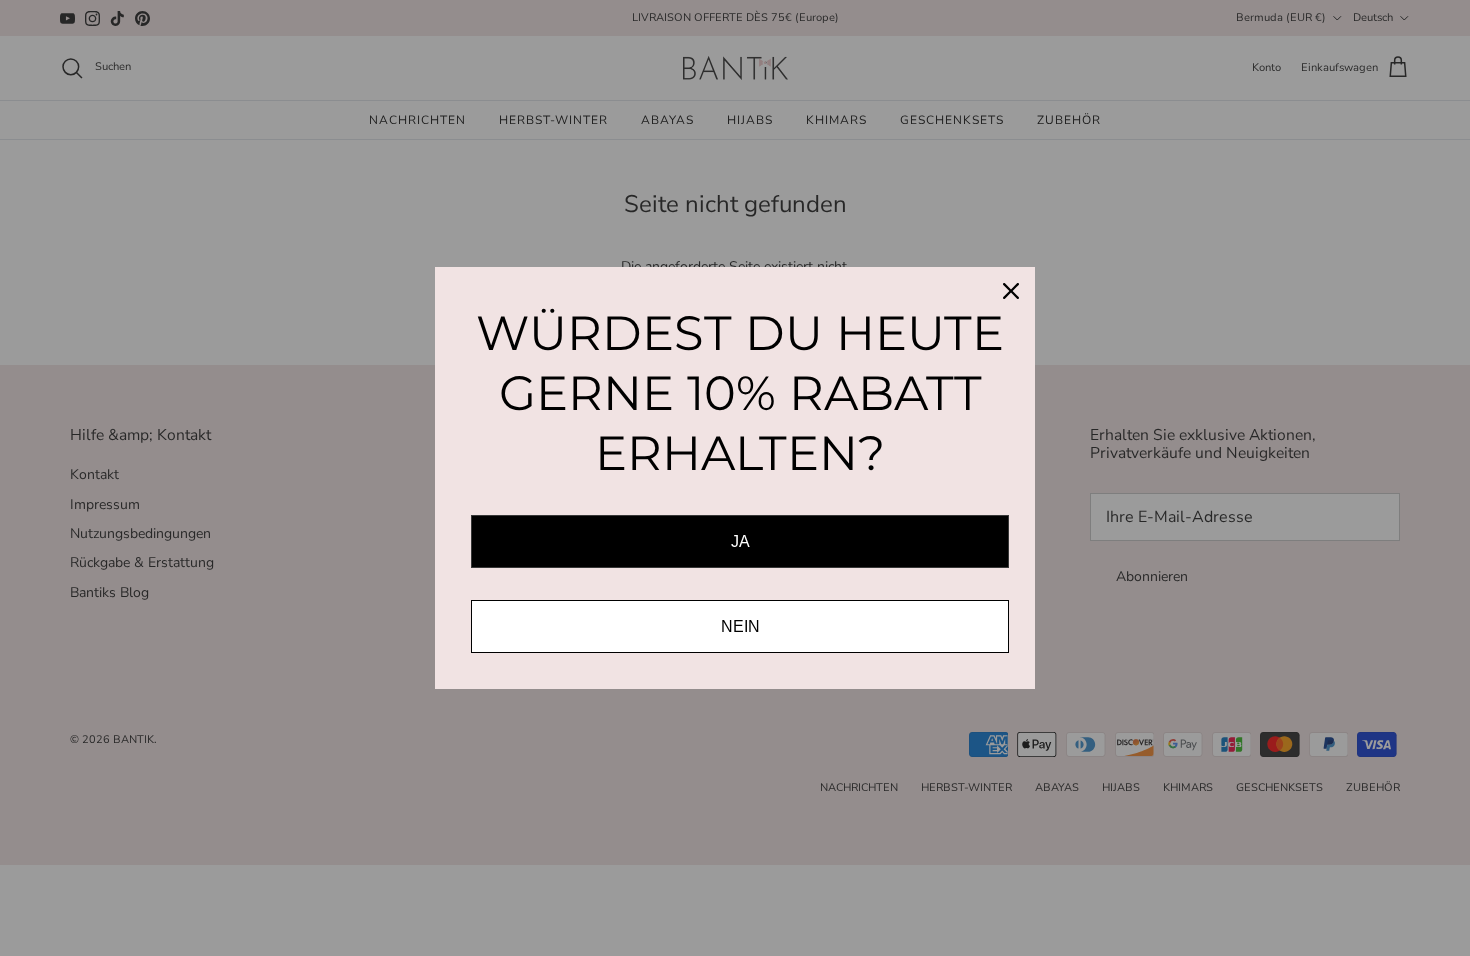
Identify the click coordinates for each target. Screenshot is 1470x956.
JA (740, 541)
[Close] (1011, 291)
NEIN (740, 626)
